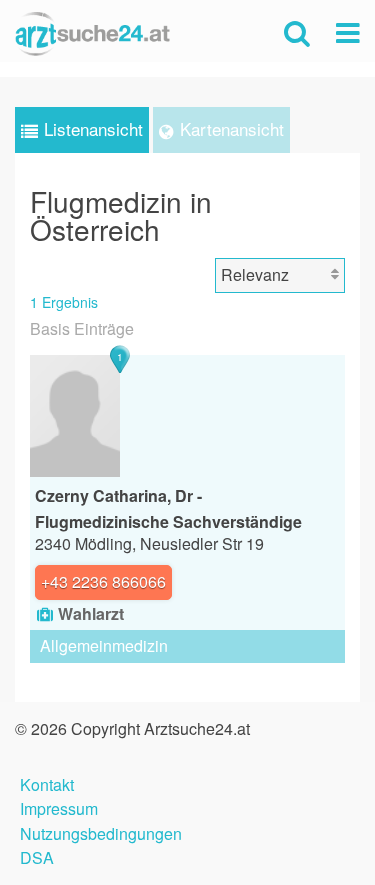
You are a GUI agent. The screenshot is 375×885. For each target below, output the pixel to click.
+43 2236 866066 (103, 581)
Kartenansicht (232, 128)
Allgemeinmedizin (104, 645)
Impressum (59, 806)
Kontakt (47, 782)
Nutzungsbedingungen (101, 831)
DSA (37, 855)
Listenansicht (93, 128)
